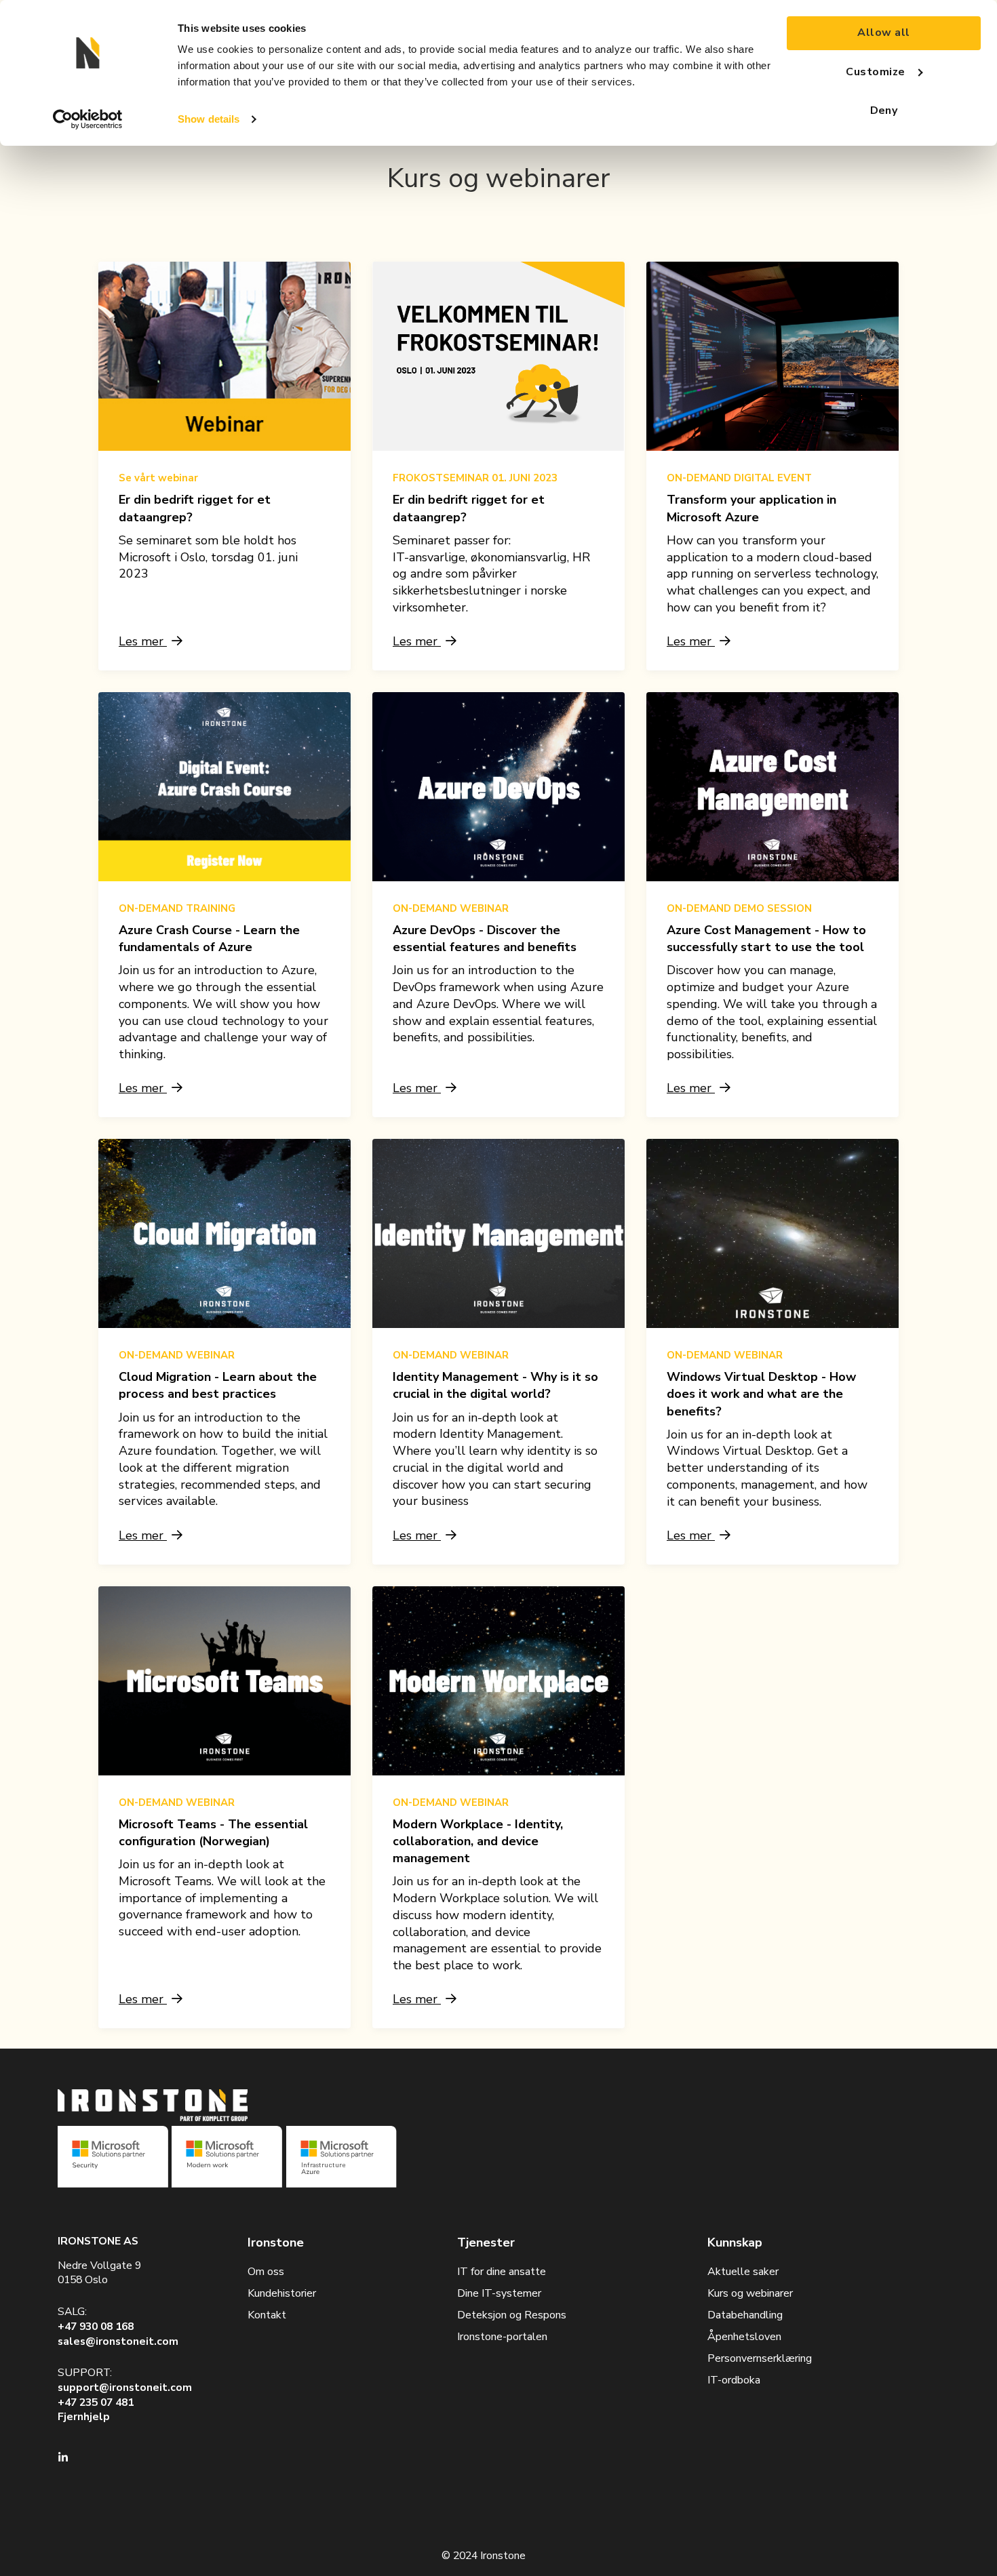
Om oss (266, 2272)
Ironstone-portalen (502, 2337)
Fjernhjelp (84, 2417)
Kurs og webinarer (750, 2293)
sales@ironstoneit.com (118, 2341)
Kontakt (267, 2315)
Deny (884, 110)
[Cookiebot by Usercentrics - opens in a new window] (88, 119)
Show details (209, 119)
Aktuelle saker (743, 2272)
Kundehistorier (282, 2293)
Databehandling (745, 2315)
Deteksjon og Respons (512, 2315)
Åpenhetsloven (744, 2337)
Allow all (883, 33)
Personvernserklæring (760, 2358)
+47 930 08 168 (96, 2327)
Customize (875, 72)
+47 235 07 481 (96, 2402)
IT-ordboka (734, 2380)
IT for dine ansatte (502, 2272)
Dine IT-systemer (499, 2293)
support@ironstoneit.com (125, 2388)
